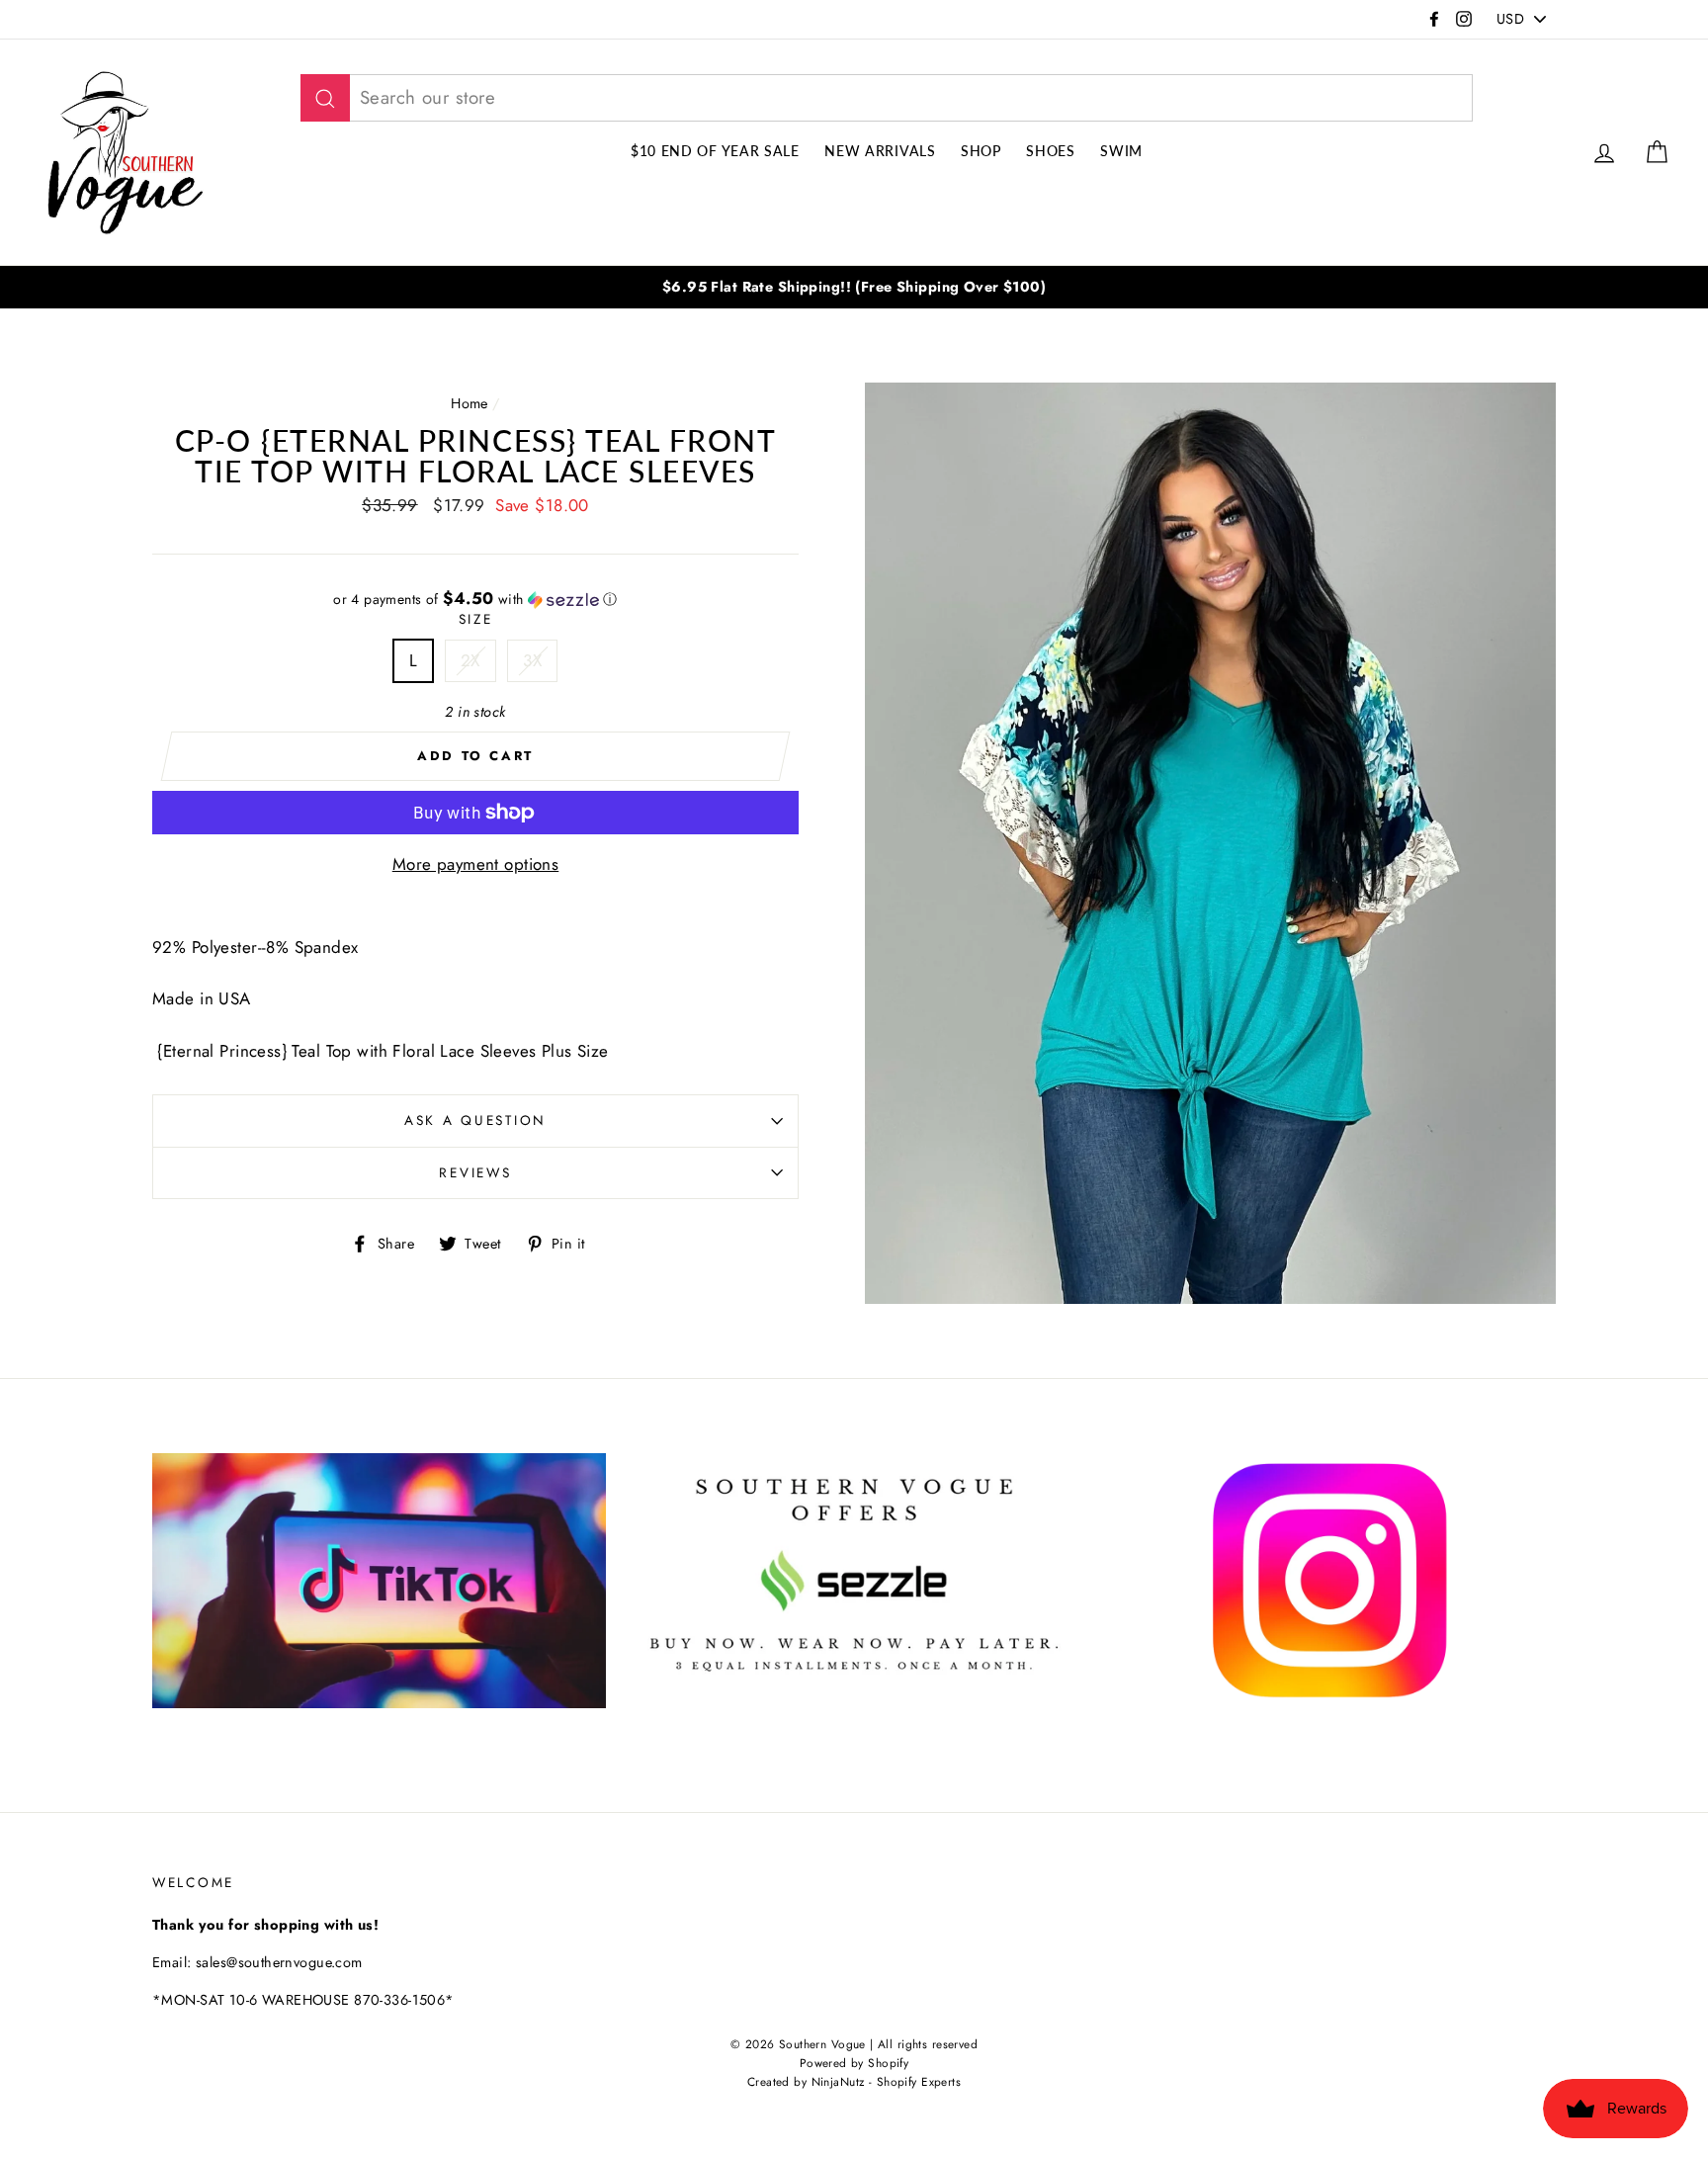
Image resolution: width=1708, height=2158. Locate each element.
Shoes (1051, 151)
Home (470, 403)
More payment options (476, 864)
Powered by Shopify (854, 2063)
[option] (854, 287)
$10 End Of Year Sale (715, 151)
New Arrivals (880, 151)
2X (470, 660)
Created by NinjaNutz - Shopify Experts (854, 2081)
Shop (981, 151)
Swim (1121, 151)
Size (476, 619)
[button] (475, 599)
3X (532, 660)
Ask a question (475, 1120)
